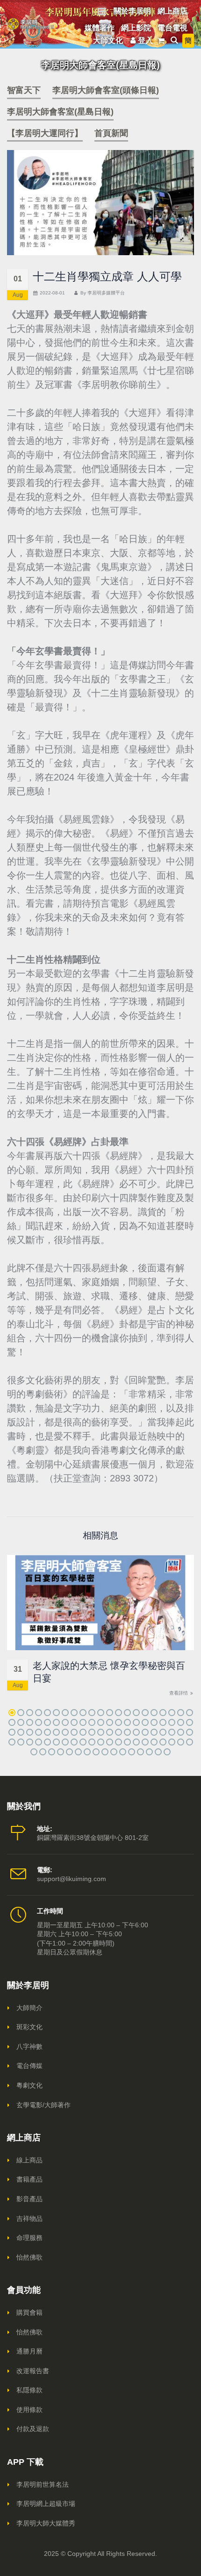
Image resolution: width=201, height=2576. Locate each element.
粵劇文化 (29, 2085)
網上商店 (172, 11)
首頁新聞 (111, 133)
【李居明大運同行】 (45, 133)
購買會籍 (29, 2312)
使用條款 (29, 2410)
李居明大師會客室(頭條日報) (106, 90)
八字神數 (29, 2046)
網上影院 (136, 28)
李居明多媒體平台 (106, 293)
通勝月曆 (29, 2351)
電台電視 (172, 28)
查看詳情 (179, 1693)
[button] (12, 1713)
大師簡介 (29, 2008)
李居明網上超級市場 (46, 2504)
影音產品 (29, 2199)
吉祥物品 (29, 2218)
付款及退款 (33, 2429)
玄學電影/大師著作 (43, 2105)
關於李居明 (132, 11)
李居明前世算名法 (43, 2484)
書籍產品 (29, 2179)
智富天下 (24, 90)
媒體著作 (100, 28)
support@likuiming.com (72, 1879)
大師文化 (108, 40)
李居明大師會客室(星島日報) (60, 112)
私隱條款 (29, 2390)
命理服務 (29, 2238)
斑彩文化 (29, 2027)
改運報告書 (33, 2371)
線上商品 (29, 2160)
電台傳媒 (29, 2066)
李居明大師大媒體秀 (46, 2523)
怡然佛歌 (29, 2257)
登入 (145, 40)
